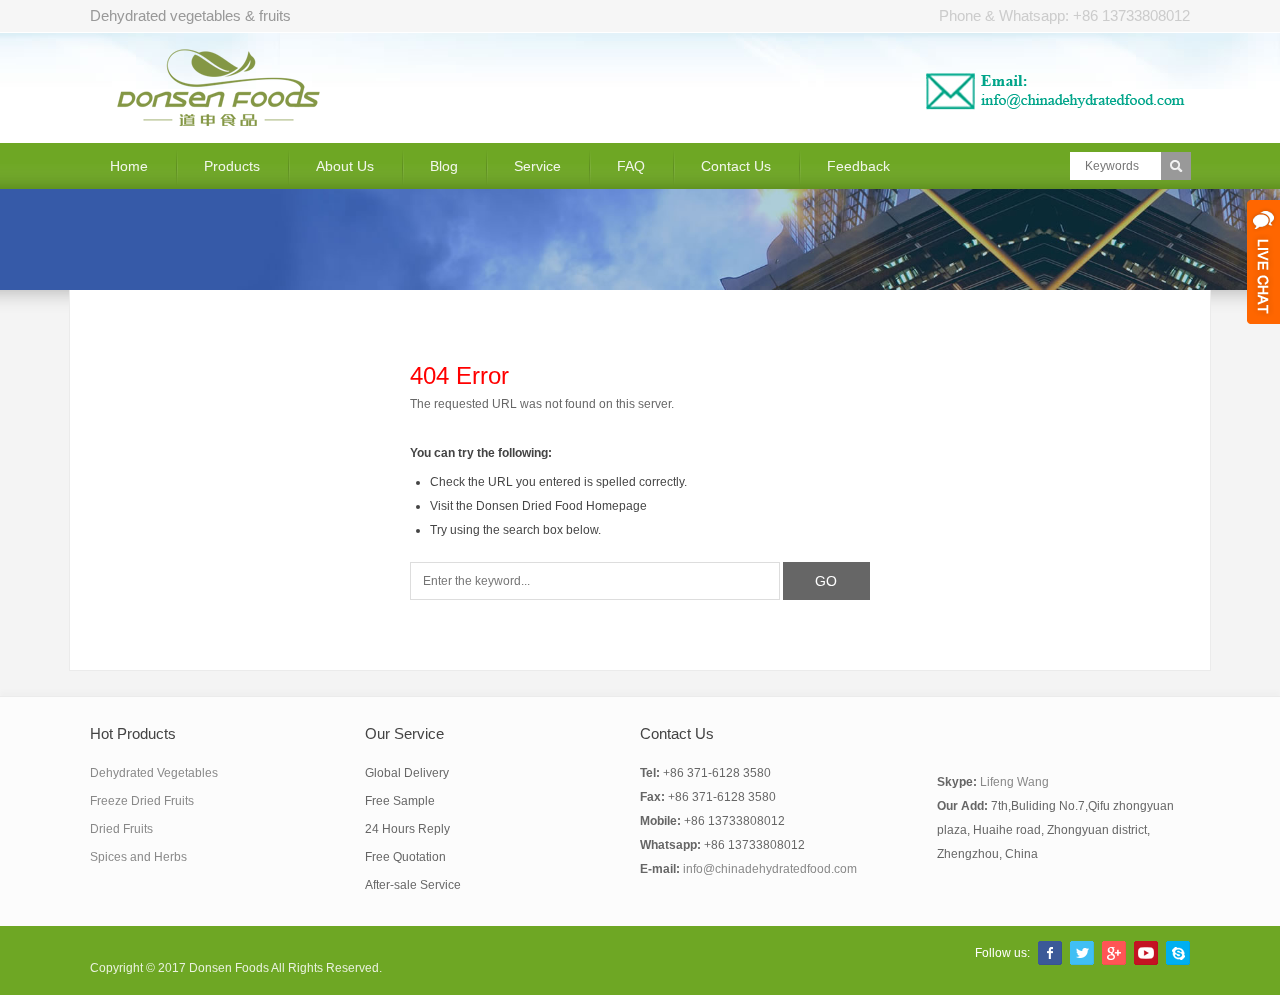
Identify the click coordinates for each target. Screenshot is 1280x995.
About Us (345, 166)
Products (232, 166)
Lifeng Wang (1014, 782)
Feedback (858, 166)
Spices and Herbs (138, 857)
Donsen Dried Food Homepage (561, 506)
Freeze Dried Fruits (142, 801)
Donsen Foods (229, 968)
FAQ (631, 166)
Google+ (1114, 953)
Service (537, 166)
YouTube (1146, 953)
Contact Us (736, 166)
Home (129, 166)
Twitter (1082, 953)
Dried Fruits (121, 829)
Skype (1178, 953)
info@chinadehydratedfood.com (770, 869)
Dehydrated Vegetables (154, 773)
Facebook (1050, 953)
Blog (444, 166)
